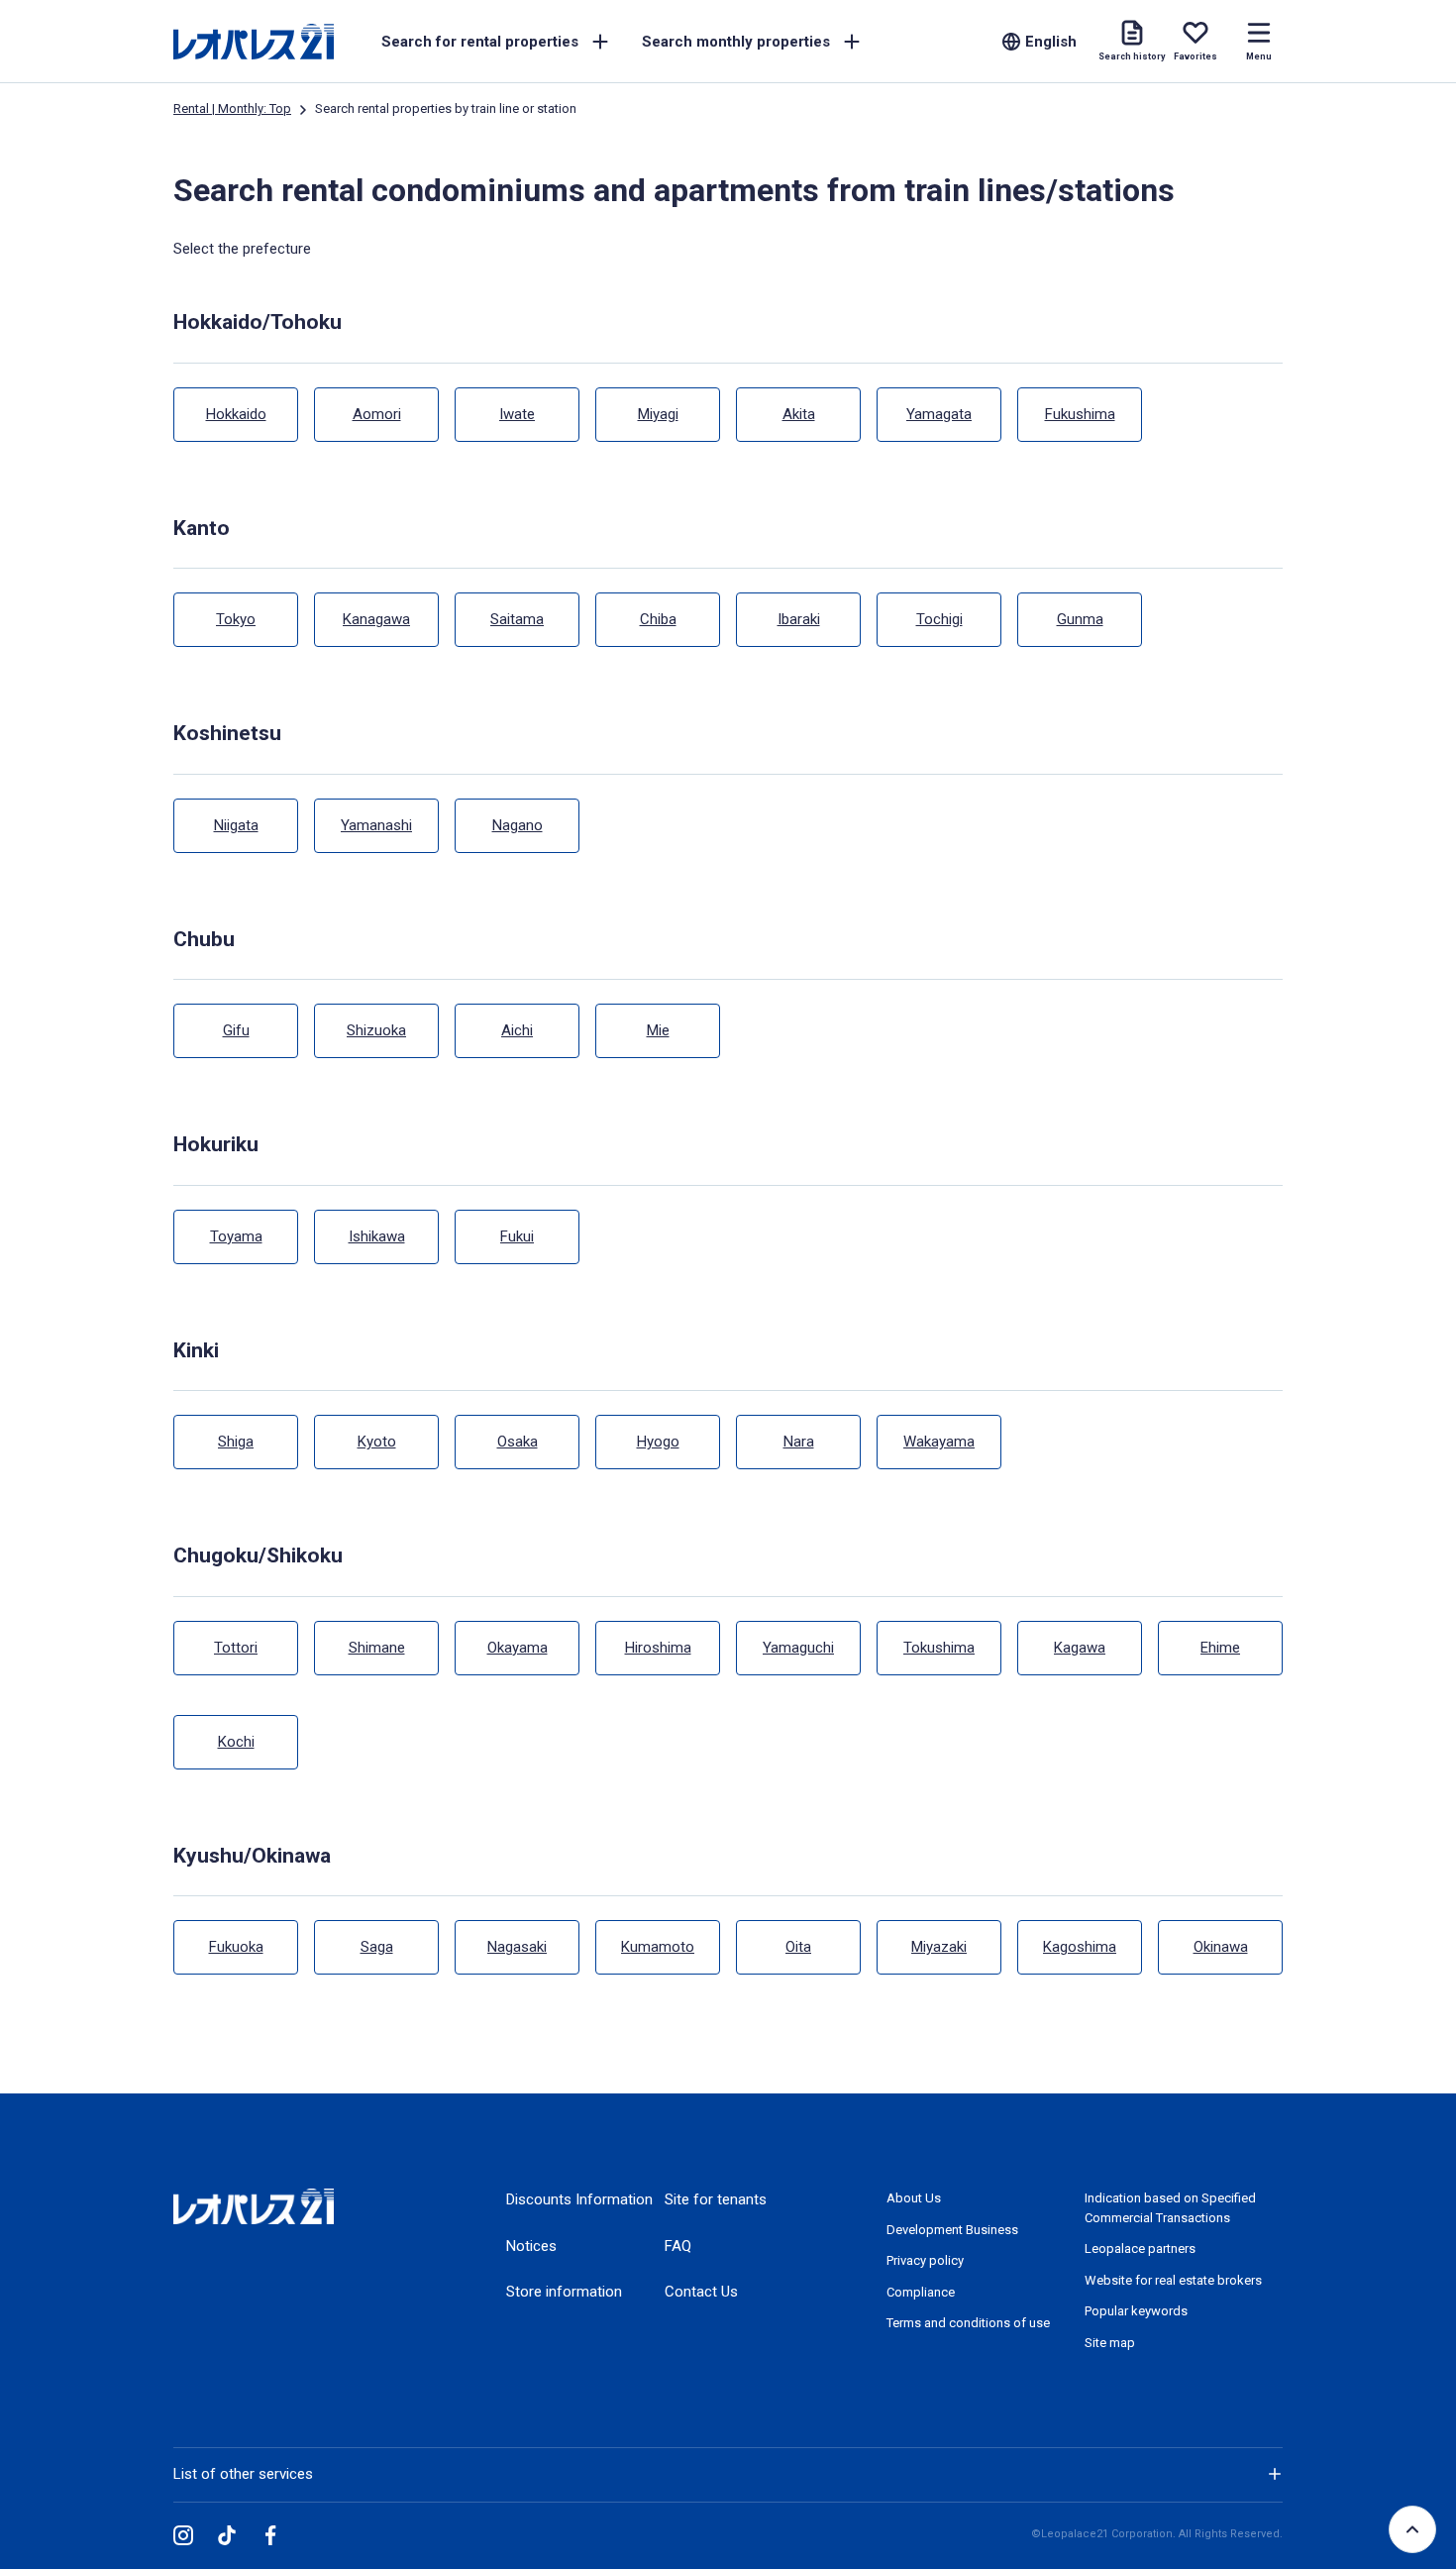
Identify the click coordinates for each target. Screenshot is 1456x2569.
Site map (1110, 2343)
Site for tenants (716, 2199)
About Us (914, 2198)
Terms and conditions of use (968, 2323)
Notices (531, 2246)
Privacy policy (925, 2260)
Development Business (952, 2230)
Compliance (921, 2292)
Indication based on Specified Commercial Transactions (1170, 2208)
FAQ (678, 2246)
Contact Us (701, 2292)
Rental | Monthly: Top (232, 108)
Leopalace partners (1140, 2248)
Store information (564, 2292)
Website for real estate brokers (1173, 2280)
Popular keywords (1136, 2311)
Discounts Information (579, 2199)
